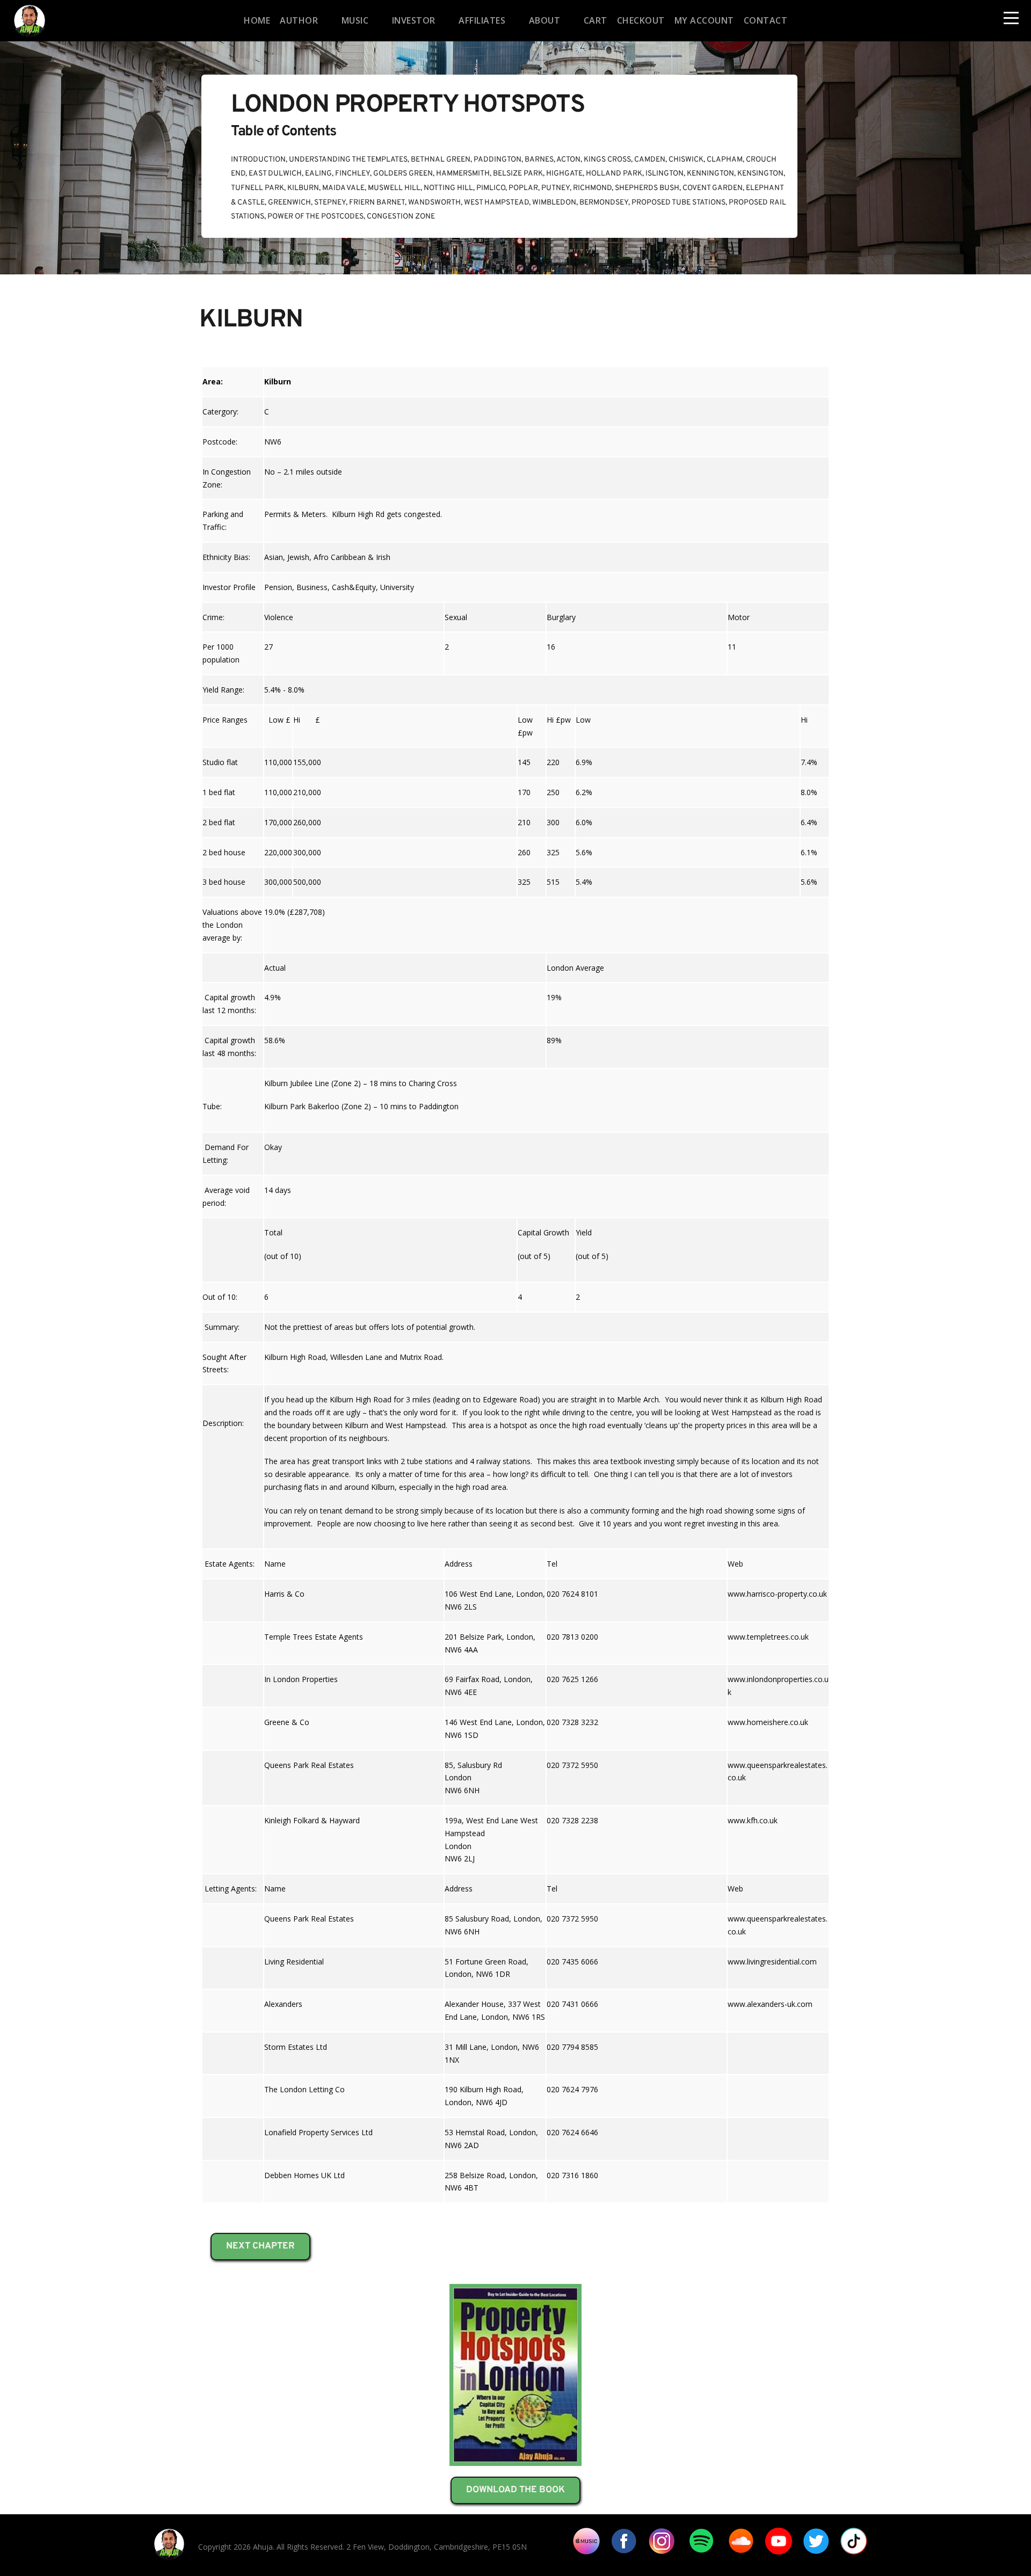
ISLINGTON (665, 174)
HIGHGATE (564, 174)
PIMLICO (491, 188)
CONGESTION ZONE (401, 217)
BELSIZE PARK (518, 174)
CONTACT (766, 20)
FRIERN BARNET (377, 203)
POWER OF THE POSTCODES (315, 217)
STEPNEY (330, 203)
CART (596, 20)
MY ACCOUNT (704, 20)
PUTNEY (556, 188)
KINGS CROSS (607, 160)
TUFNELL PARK (257, 188)
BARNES (539, 160)
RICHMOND (592, 188)
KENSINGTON (760, 174)
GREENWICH (289, 203)
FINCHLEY (353, 174)
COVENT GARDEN (713, 188)
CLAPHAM (725, 160)
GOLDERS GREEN (403, 174)
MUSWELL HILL (394, 188)
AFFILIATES (482, 20)
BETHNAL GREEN (441, 160)
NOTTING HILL (448, 188)
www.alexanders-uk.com (770, 2004)
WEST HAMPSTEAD (496, 203)
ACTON (568, 160)
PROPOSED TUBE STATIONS (678, 203)
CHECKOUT (641, 20)
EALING (318, 174)
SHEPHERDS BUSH (647, 188)
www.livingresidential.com (772, 1962)
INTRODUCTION (258, 160)
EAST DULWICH (275, 174)
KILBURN (303, 188)
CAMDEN (650, 160)
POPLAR (523, 188)
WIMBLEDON (554, 203)
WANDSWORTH (434, 203)
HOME (257, 20)
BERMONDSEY (604, 203)
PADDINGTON (498, 160)
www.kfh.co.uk (753, 1820)
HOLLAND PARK (614, 174)
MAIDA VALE (343, 188)
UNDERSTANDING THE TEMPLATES (348, 160)
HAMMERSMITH (463, 174)
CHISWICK (686, 160)
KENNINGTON (710, 174)
